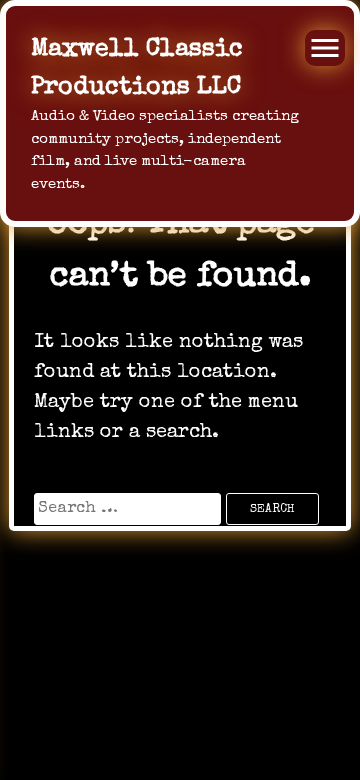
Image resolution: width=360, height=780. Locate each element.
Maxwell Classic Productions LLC (137, 68)
